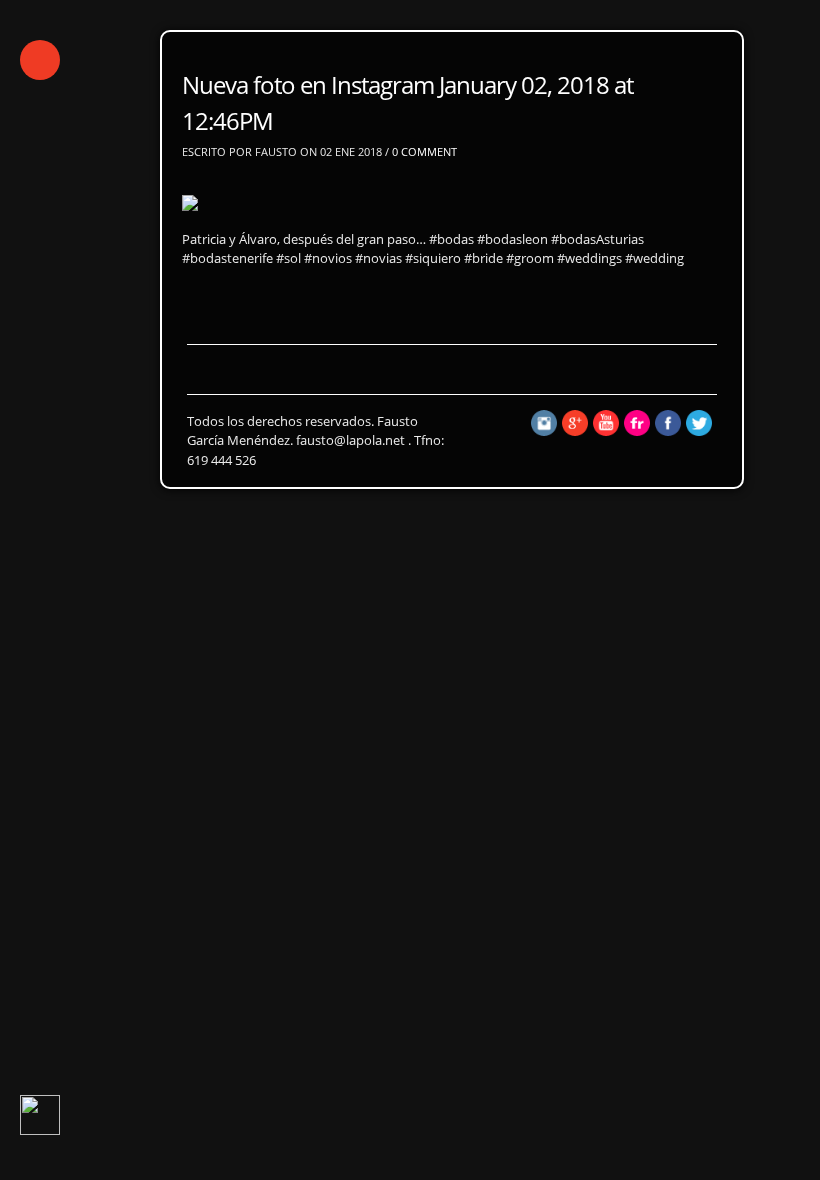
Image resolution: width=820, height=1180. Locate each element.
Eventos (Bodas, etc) (409, 409)
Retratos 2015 (487, 372)
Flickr (168, 446)
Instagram (85, 446)
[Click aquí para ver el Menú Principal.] (40, 60)
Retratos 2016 (362, 372)
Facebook (247, 446)
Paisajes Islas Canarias (225, 409)
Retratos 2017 (237, 372)
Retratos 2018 (112, 372)
